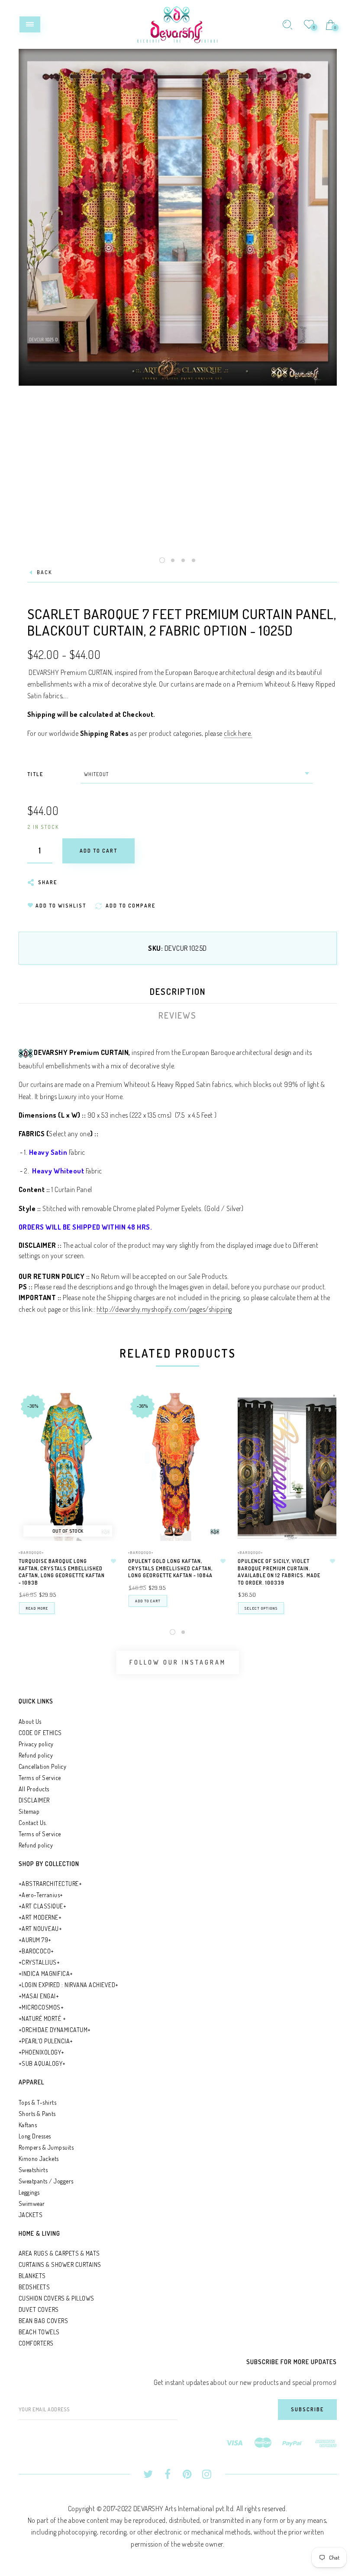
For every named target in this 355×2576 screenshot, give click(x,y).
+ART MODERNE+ (40, 1917)
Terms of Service (40, 1778)
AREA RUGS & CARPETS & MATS (59, 2253)
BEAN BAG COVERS (44, 2321)
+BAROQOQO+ (31, 1552)
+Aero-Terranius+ (41, 1895)
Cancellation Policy (43, 1766)
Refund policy (36, 1755)
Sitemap (29, 1811)
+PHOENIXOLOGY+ (42, 2052)
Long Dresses (35, 2136)
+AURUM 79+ (35, 1940)
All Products (34, 1789)
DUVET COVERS (39, 2309)
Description (178, 991)
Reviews (177, 1015)
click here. (238, 733)
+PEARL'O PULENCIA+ (46, 2041)
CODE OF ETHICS (40, 1733)
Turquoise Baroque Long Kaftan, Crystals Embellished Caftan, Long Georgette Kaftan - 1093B (62, 1572)
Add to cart (148, 1601)
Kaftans (28, 2125)
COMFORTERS (36, 2343)
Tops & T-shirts (38, 2102)
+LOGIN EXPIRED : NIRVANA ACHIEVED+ (69, 1985)
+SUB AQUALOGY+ (42, 2063)
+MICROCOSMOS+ (41, 2007)
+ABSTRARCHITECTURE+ (50, 1884)
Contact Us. (33, 1823)
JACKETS (31, 2215)
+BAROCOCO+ (36, 1951)
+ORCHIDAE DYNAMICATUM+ (55, 2030)
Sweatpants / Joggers (46, 2181)
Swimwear (32, 2204)
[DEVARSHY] (177, 23)
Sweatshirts (33, 2170)
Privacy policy (36, 1744)
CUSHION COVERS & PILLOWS (56, 2298)
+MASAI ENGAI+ (39, 1996)
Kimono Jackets (39, 2159)
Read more (37, 1608)
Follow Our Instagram (178, 1662)
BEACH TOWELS (39, 2332)
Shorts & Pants (37, 2114)
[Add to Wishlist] (113, 1561)
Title (35, 774)
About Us (30, 1721)
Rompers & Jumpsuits (46, 2147)
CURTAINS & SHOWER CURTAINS (60, 2264)
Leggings (29, 2192)
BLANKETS (32, 2276)
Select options (261, 1608)
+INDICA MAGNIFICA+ (46, 1974)
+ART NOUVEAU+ (40, 1929)
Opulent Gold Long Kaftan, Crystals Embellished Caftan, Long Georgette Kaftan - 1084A (170, 1568)
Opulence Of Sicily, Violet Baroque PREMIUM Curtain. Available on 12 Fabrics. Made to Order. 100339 (279, 1572)
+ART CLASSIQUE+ (43, 1906)
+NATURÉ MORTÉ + (42, 2018)
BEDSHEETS (34, 2287)
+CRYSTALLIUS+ (39, 1962)
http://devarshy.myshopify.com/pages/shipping (164, 1309)
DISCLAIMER (34, 1800)
